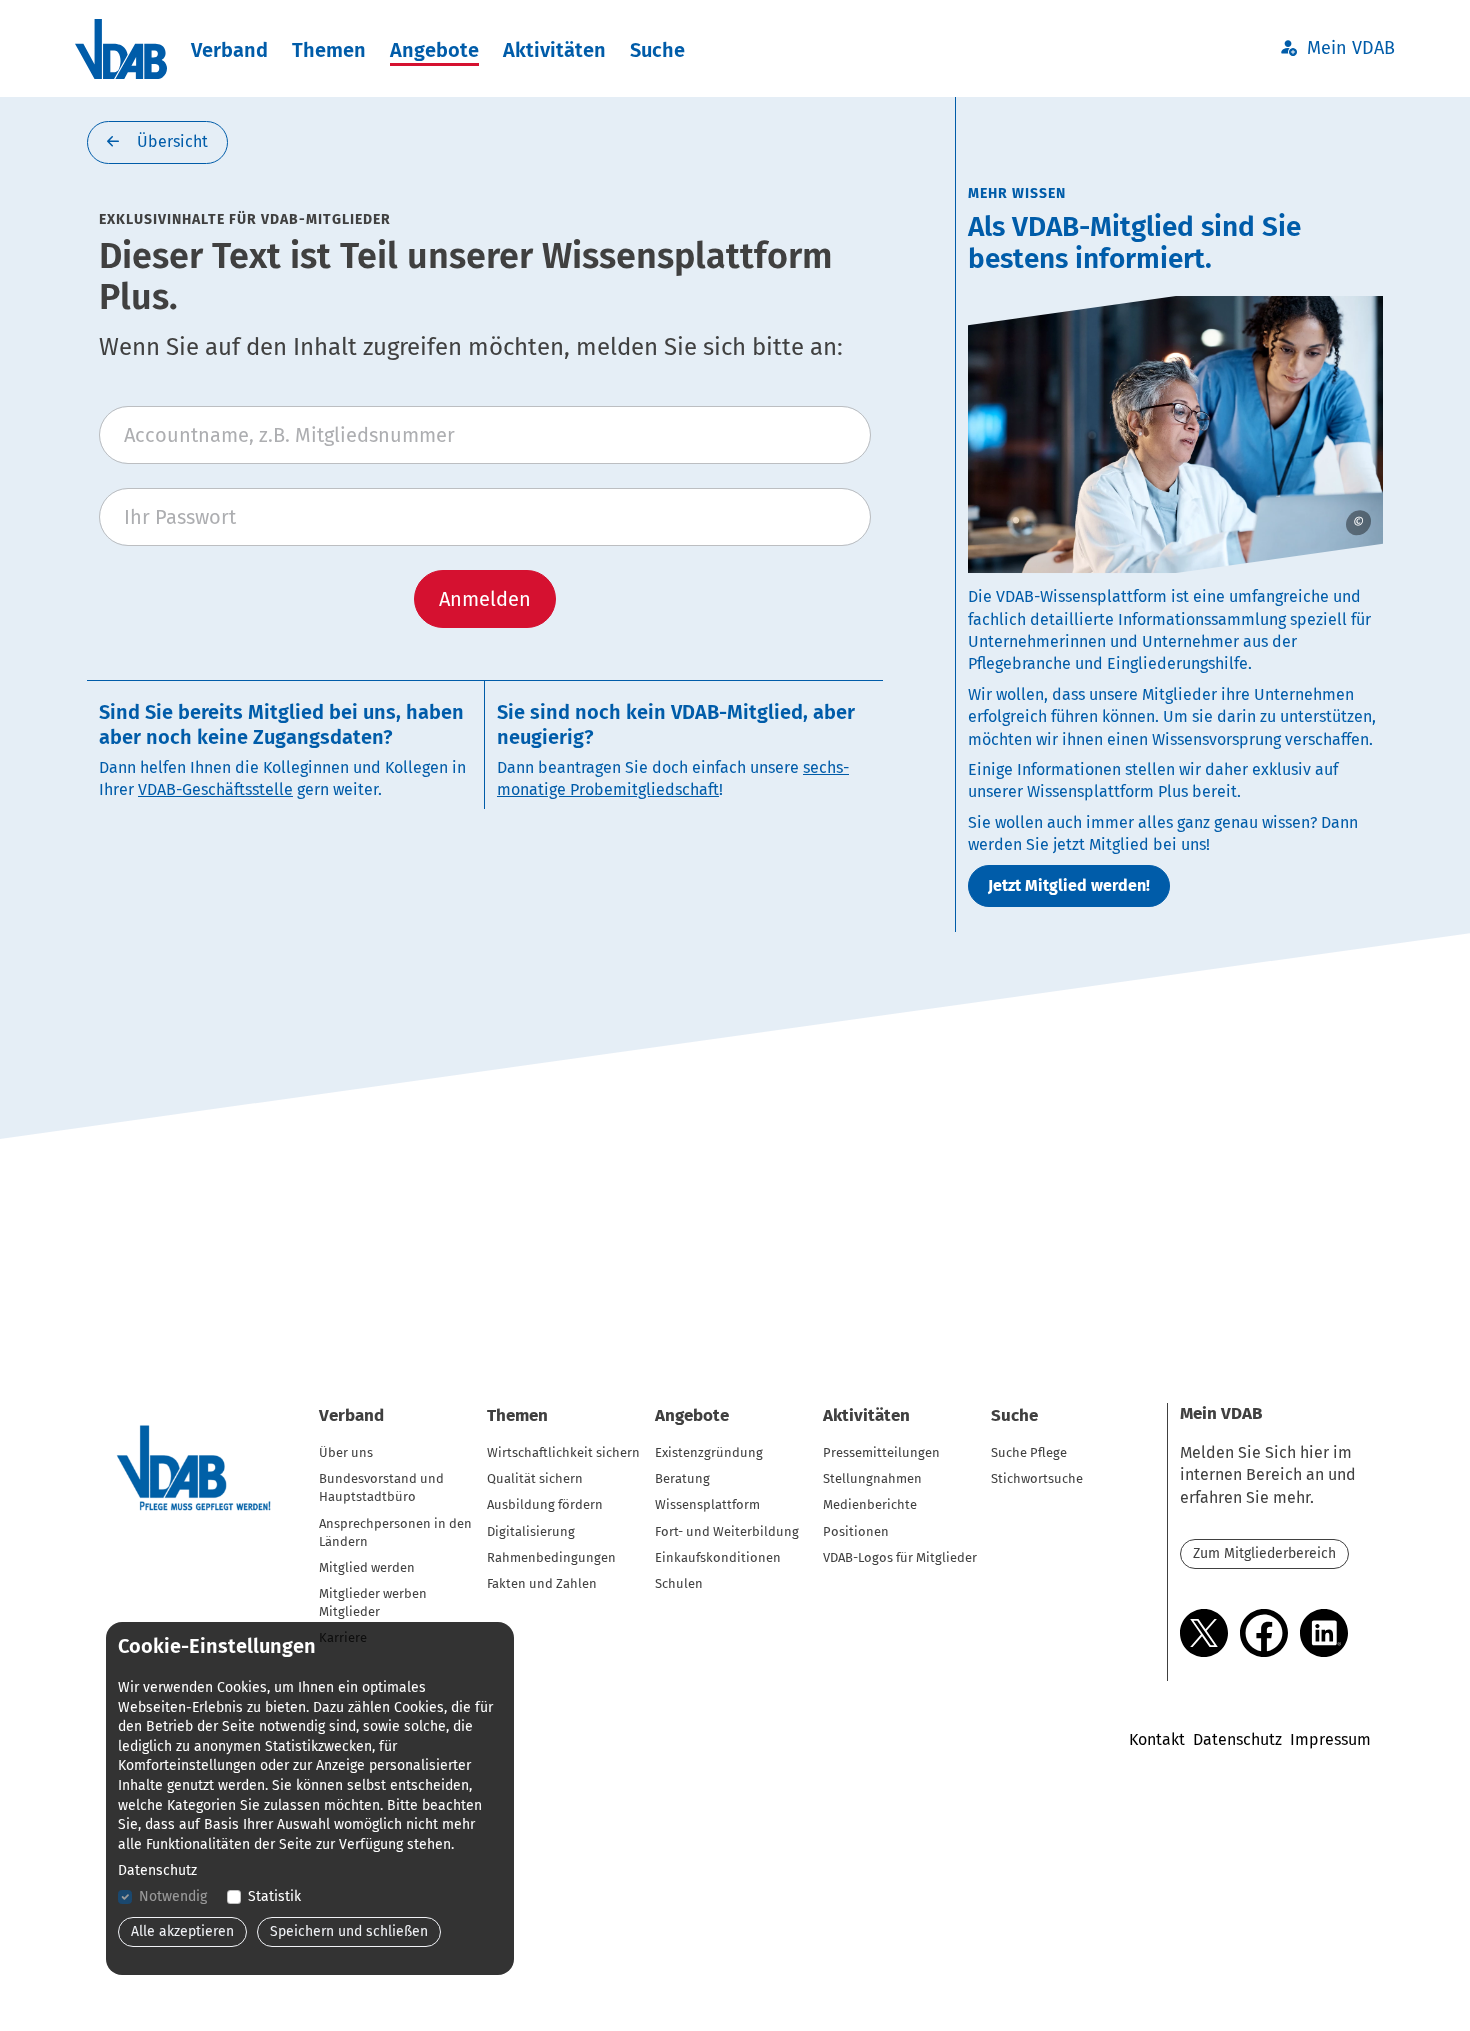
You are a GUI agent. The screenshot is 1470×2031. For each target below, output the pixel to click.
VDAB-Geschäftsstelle (215, 789)
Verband (229, 50)
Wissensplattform (707, 1504)
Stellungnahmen (872, 1478)
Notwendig (173, 1896)
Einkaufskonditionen (718, 1557)
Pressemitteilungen (881, 1452)
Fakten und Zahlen (542, 1583)
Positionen (856, 1531)
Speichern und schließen (349, 1931)
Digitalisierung (531, 1531)
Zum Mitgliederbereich (1264, 1553)
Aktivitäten (554, 50)
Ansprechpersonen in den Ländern (395, 1532)
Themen (329, 50)
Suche (657, 50)
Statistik (274, 1896)
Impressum (1330, 1739)
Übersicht (170, 141)
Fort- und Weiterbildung (727, 1531)
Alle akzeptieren (182, 1931)
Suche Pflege (1029, 1452)
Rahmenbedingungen (551, 1557)
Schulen (679, 1583)
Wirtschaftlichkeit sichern (563, 1452)
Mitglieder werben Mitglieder (373, 1602)
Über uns (346, 1452)
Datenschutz (1237, 1739)
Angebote (434, 50)
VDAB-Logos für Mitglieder (900, 1557)
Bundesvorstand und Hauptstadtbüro (381, 1487)
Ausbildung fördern (545, 1504)
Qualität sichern (535, 1478)
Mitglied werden (367, 1567)
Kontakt (1157, 1739)
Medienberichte (870, 1504)
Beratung (682, 1478)
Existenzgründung (709, 1452)
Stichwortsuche (1037, 1478)
